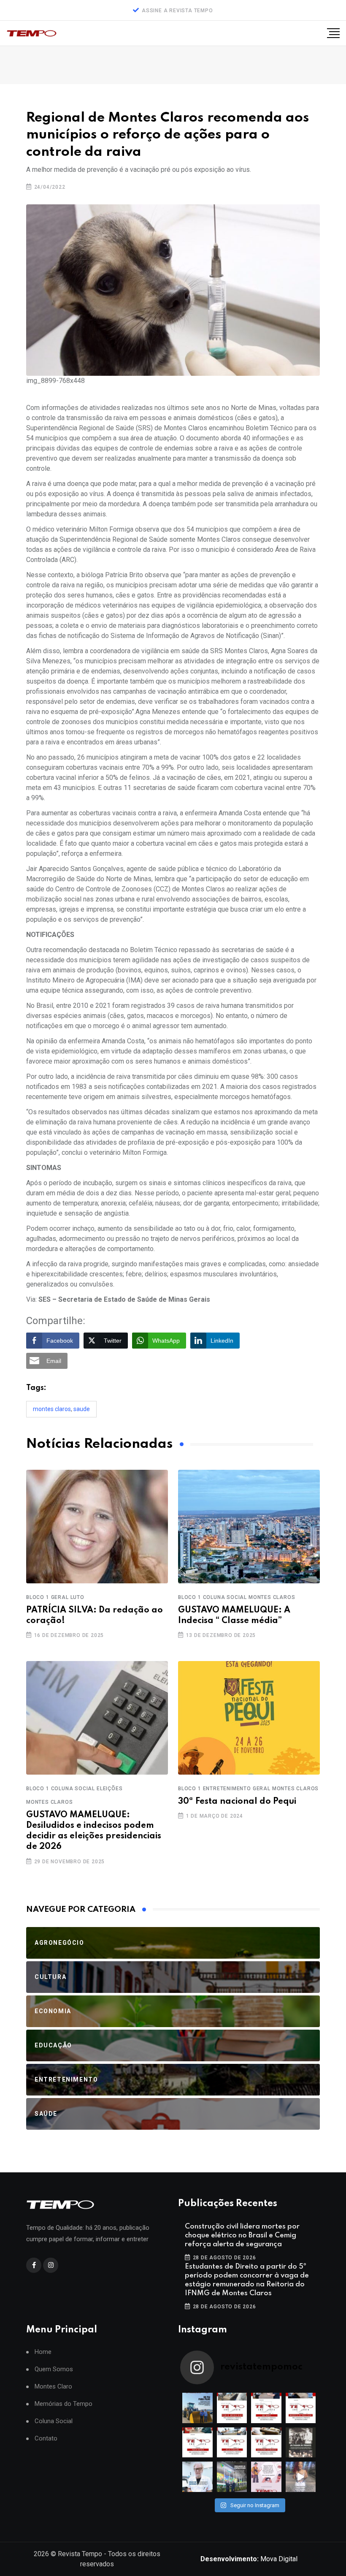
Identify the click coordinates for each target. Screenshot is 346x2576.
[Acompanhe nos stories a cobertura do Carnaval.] (301, 2477)
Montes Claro (53, 2387)
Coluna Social (54, 2421)
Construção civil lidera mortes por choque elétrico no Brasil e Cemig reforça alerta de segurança (242, 2235)
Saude (82, 1409)
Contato (46, 2439)
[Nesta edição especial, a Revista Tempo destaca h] (197, 2408)
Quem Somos (54, 2369)
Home (43, 2352)
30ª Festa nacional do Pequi (237, 1802)
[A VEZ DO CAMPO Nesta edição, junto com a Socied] (301, 2443)
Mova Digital (249, 2559)
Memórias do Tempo (64, 2404)
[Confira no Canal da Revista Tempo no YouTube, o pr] (266, 2443)
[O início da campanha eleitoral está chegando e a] (301, 2408)
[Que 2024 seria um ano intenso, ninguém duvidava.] (232, 2477)
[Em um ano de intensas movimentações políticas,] (197, 2477)
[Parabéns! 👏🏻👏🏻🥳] (266, 2477)
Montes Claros (52, 1409)
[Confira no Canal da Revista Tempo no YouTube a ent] (232, 2408)
